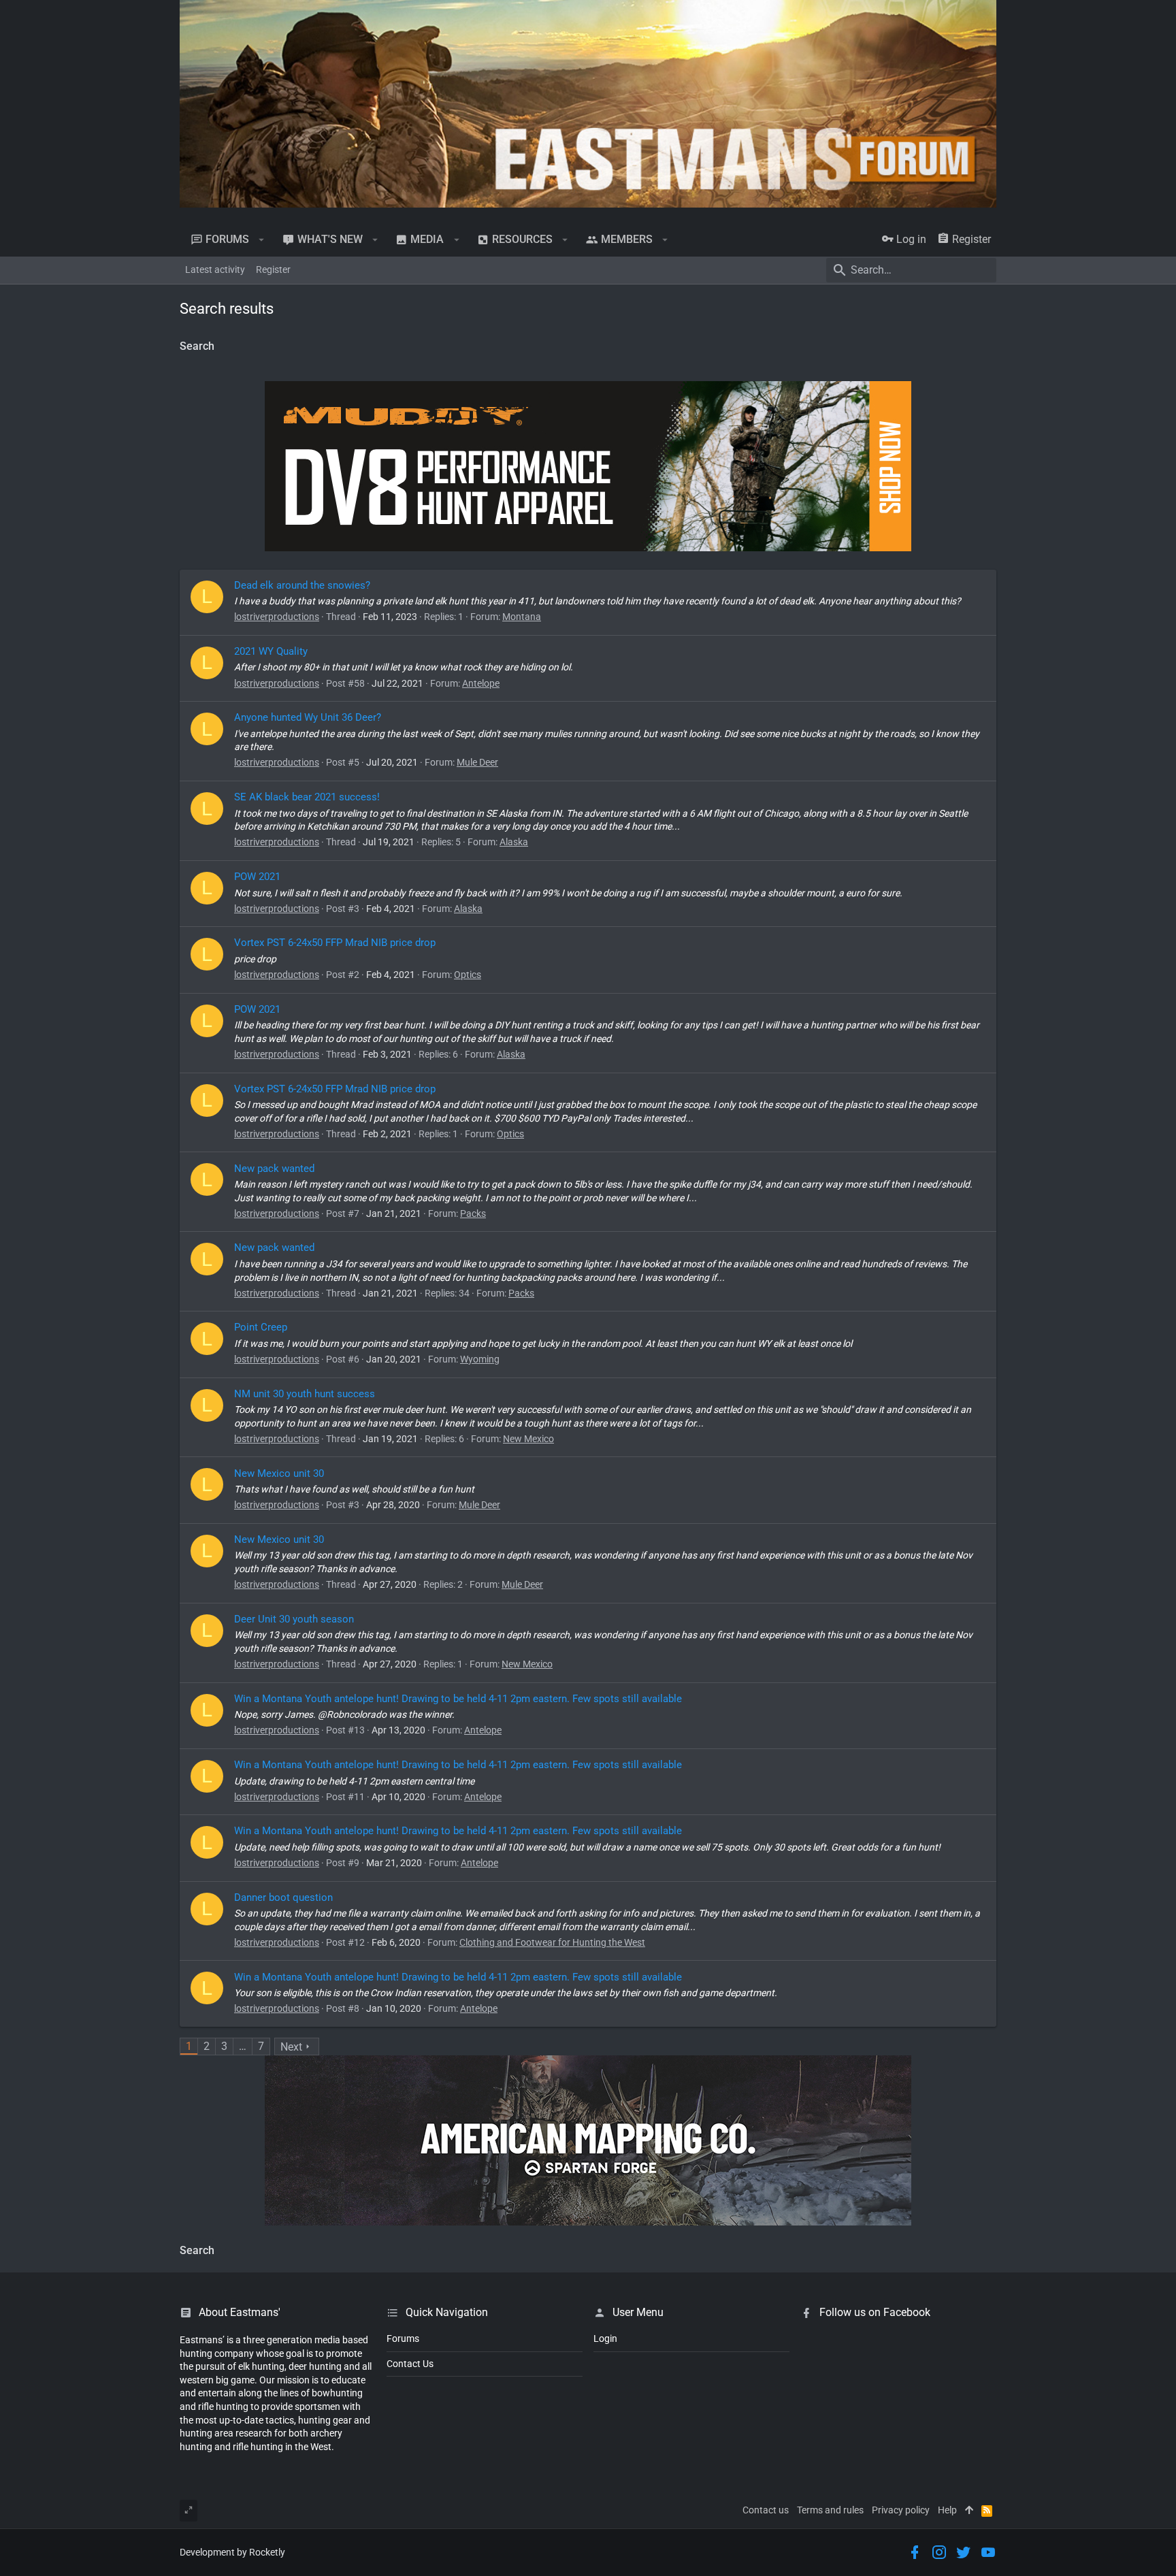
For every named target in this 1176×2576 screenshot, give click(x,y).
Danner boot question (283, 1897)
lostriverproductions (277, 617)
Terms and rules (830, 2510)
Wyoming (480, 1359)
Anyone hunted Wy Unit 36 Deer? (308, 717)
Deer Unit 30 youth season (294, 1619)
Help (947, 2510)
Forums (403, 2338)
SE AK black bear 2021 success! (307, 797)
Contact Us (410, 2364)
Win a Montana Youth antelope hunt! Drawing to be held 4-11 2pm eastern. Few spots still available (458, 1699)
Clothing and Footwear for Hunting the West (552, 1942)
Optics (468, 975)
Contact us (766, 2510)
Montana (522, 617)
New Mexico (528, 1439)
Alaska (514, 842)
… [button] (243, 2046)
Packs (473, 1213)
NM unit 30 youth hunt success (305, 1394)
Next (291, 2047)
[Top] (969, 2511)
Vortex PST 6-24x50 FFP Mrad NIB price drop (335, 943)
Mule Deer (477, 762)
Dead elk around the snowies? (302, 585)
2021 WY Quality (271, 651)
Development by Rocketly (232, 2552)
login (605, 2338)
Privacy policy (901, 2510)
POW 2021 (257, 877)
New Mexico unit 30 (279, 1473)
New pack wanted (274, 1169)
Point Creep (261, 1327)
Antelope (481, 683)
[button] (262, 240)
